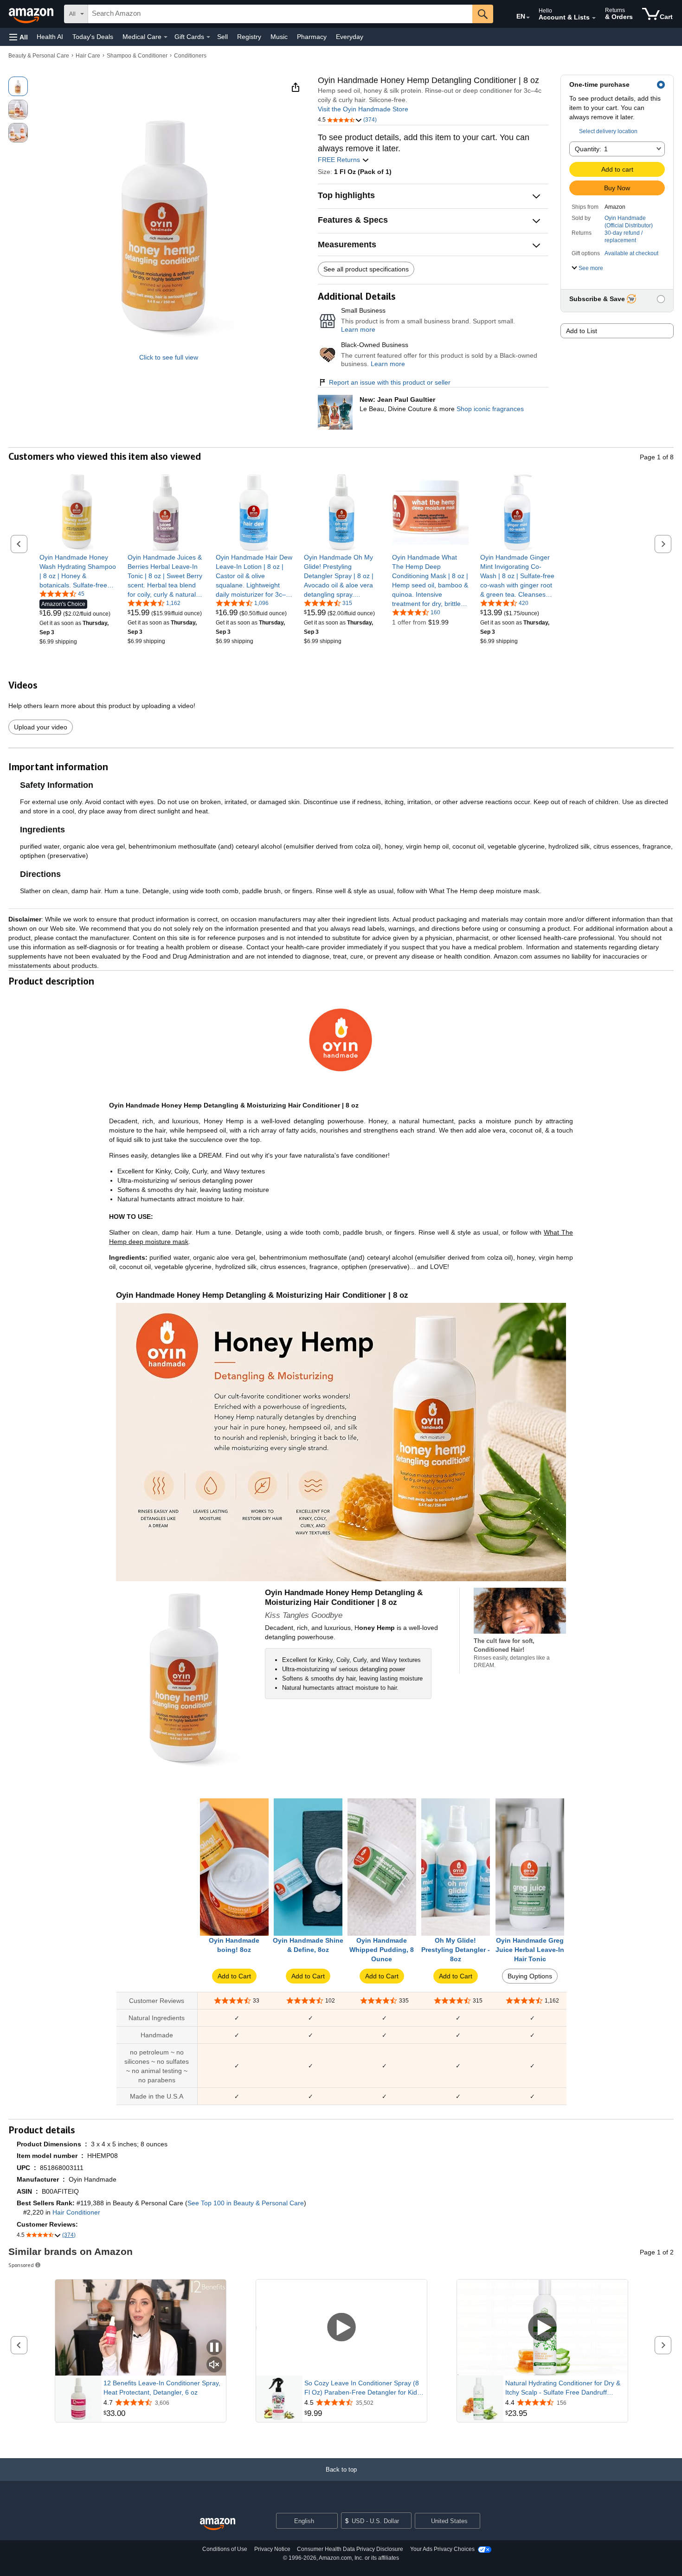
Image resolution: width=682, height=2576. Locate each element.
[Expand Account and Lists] (594, 18)
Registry (249, 37)
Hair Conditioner (76, 2212)
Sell (222, 37)
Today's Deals (93, 37)
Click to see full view (169, 357)
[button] (19, 37)
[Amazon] (32, 14)
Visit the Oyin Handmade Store (363, 109)
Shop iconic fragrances (490, 409)
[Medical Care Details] (166, 37)
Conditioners (190, 56)
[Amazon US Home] (218, 2524)
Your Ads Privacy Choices (442, 2549)
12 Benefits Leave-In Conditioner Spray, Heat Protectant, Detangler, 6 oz (162, 2388)
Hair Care (88, 56)
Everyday (350, 37)
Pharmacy (312, 37)
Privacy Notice (272, 2549)
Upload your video (41, 727)
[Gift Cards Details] (208, 37)
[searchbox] (280, 14)
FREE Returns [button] (340, 160)
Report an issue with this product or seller (390, 382)
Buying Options (530, 1976)
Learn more (358, 329)
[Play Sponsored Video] (341, 2328)
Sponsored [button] (21, 2265)
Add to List (582, 331)
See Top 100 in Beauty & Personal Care (246, 2203)
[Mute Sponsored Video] (214, 2365)
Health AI (50, 37)
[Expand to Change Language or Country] (528, 18)
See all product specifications (366, 269)
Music (279, 37)
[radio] (18, 86)
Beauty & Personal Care (39, 56)
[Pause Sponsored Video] (214, 2348)
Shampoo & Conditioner (137, 56)
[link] (78, 571)
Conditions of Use (225, 2549)
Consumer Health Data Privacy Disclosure (350, 2549)
